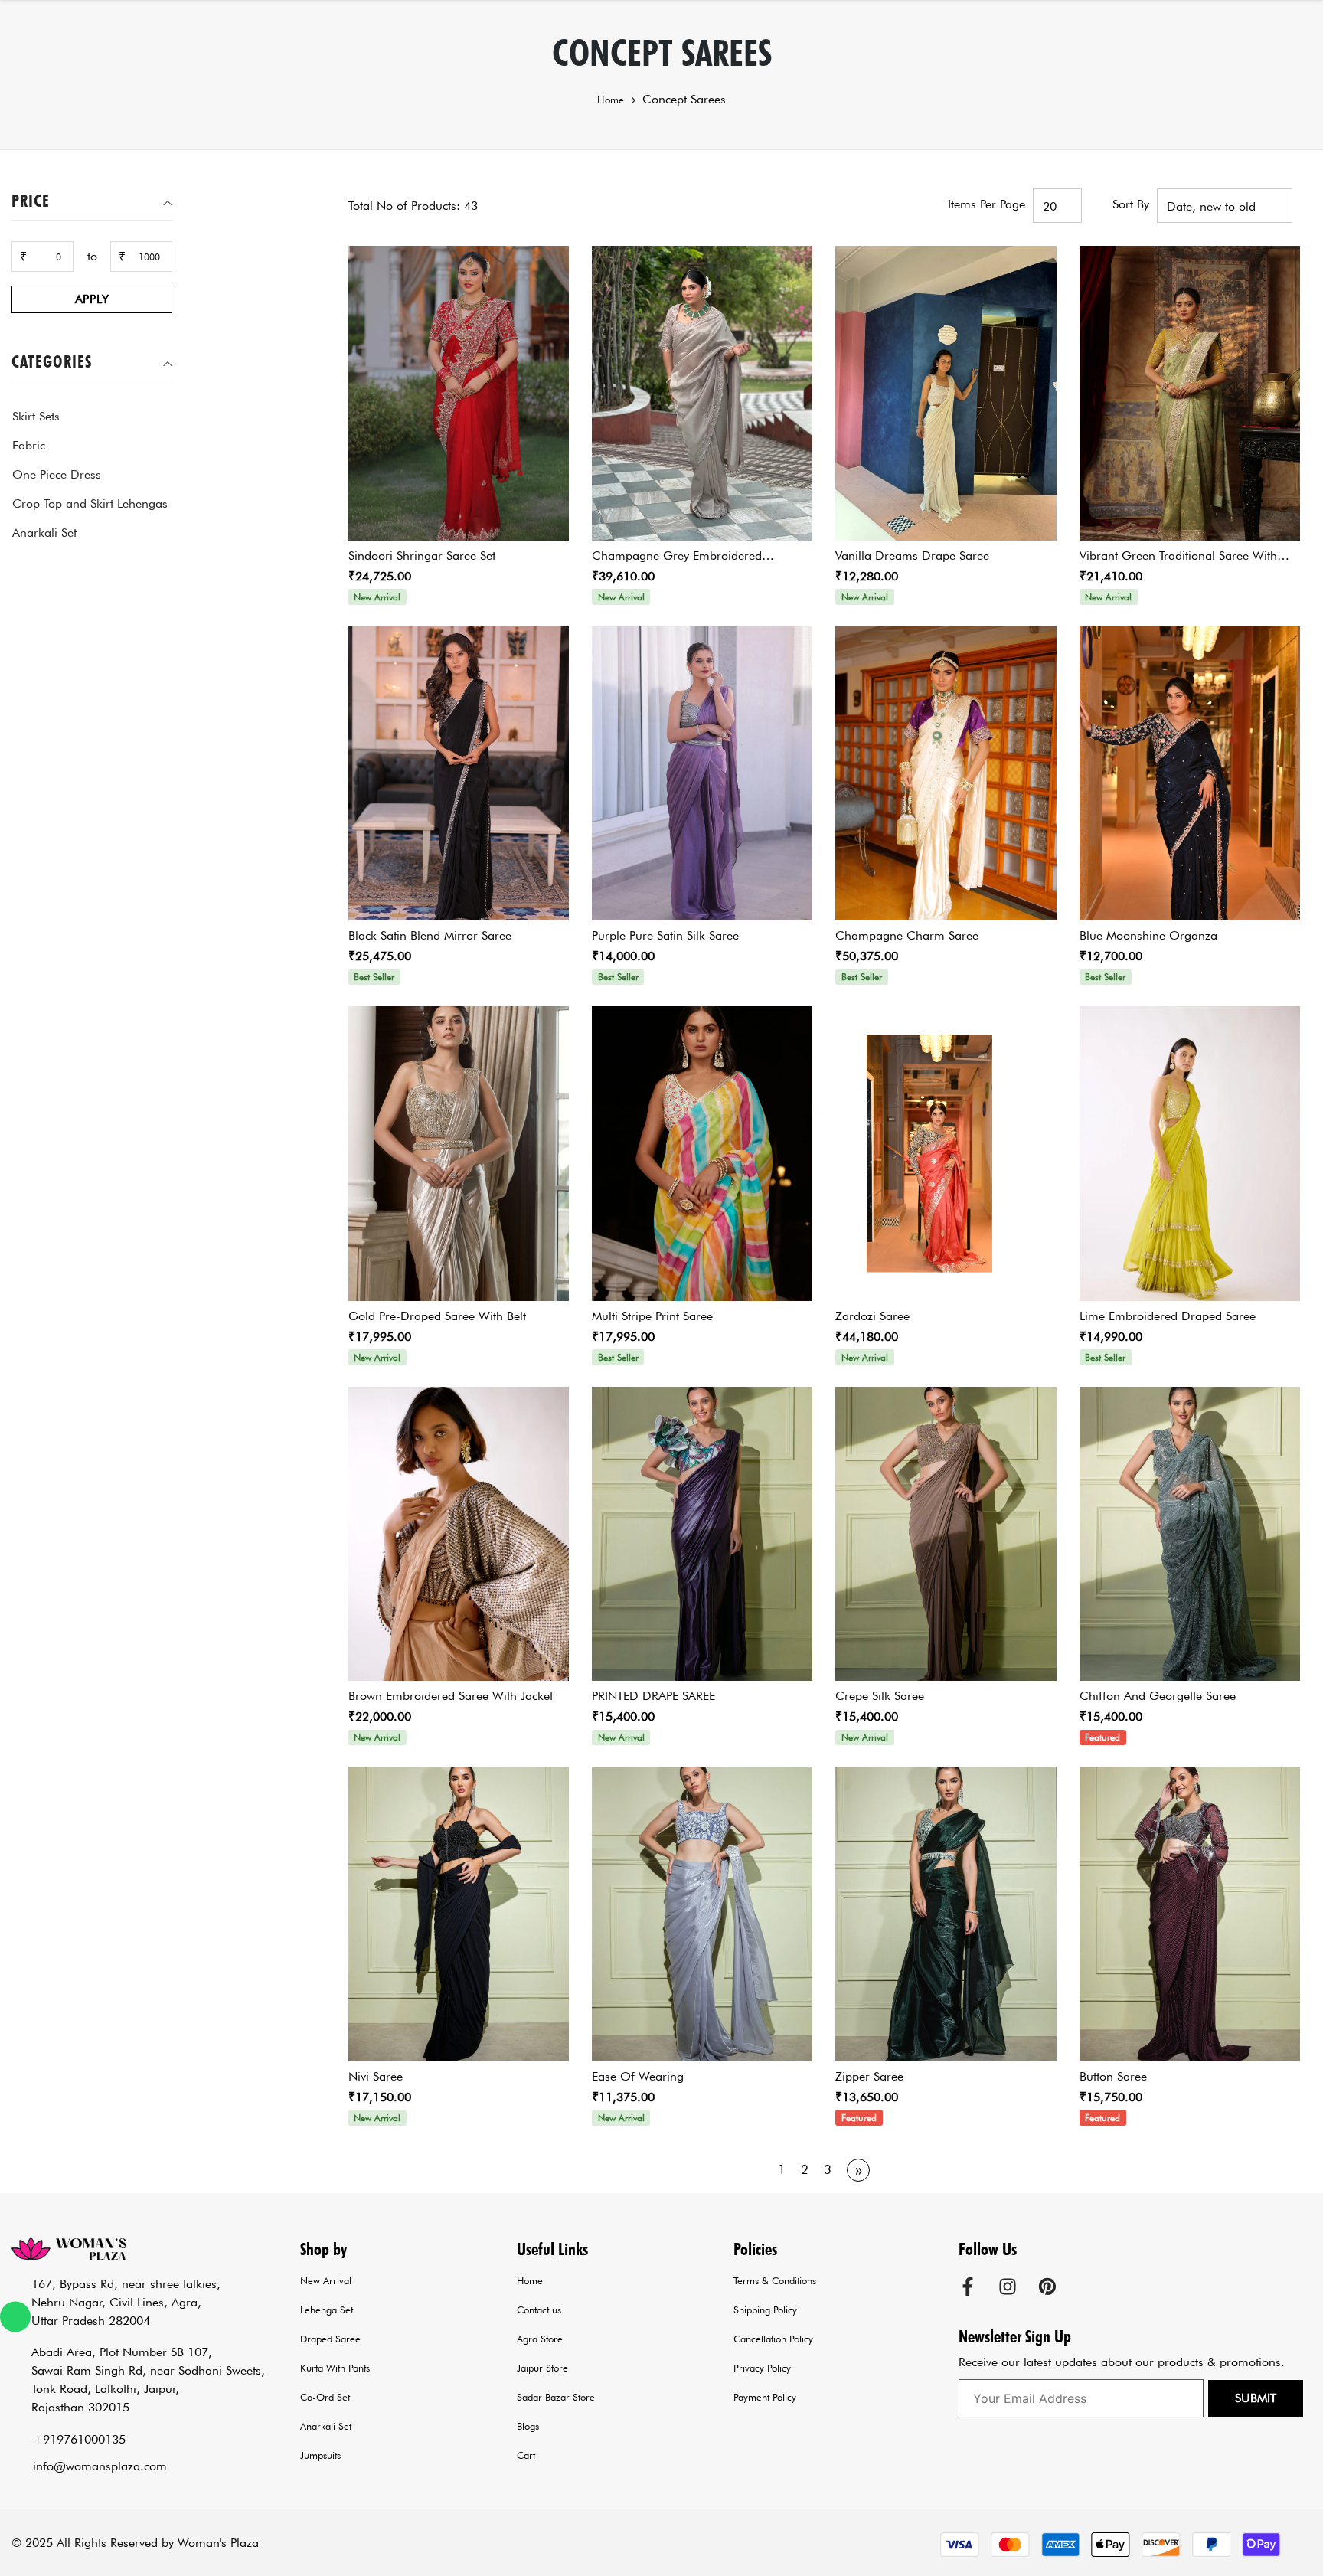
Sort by (1131, 204)
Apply (92, 299)
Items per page (987, 204)
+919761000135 (79, 2439)
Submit (1256, 2398)
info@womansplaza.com (100, 2466)
